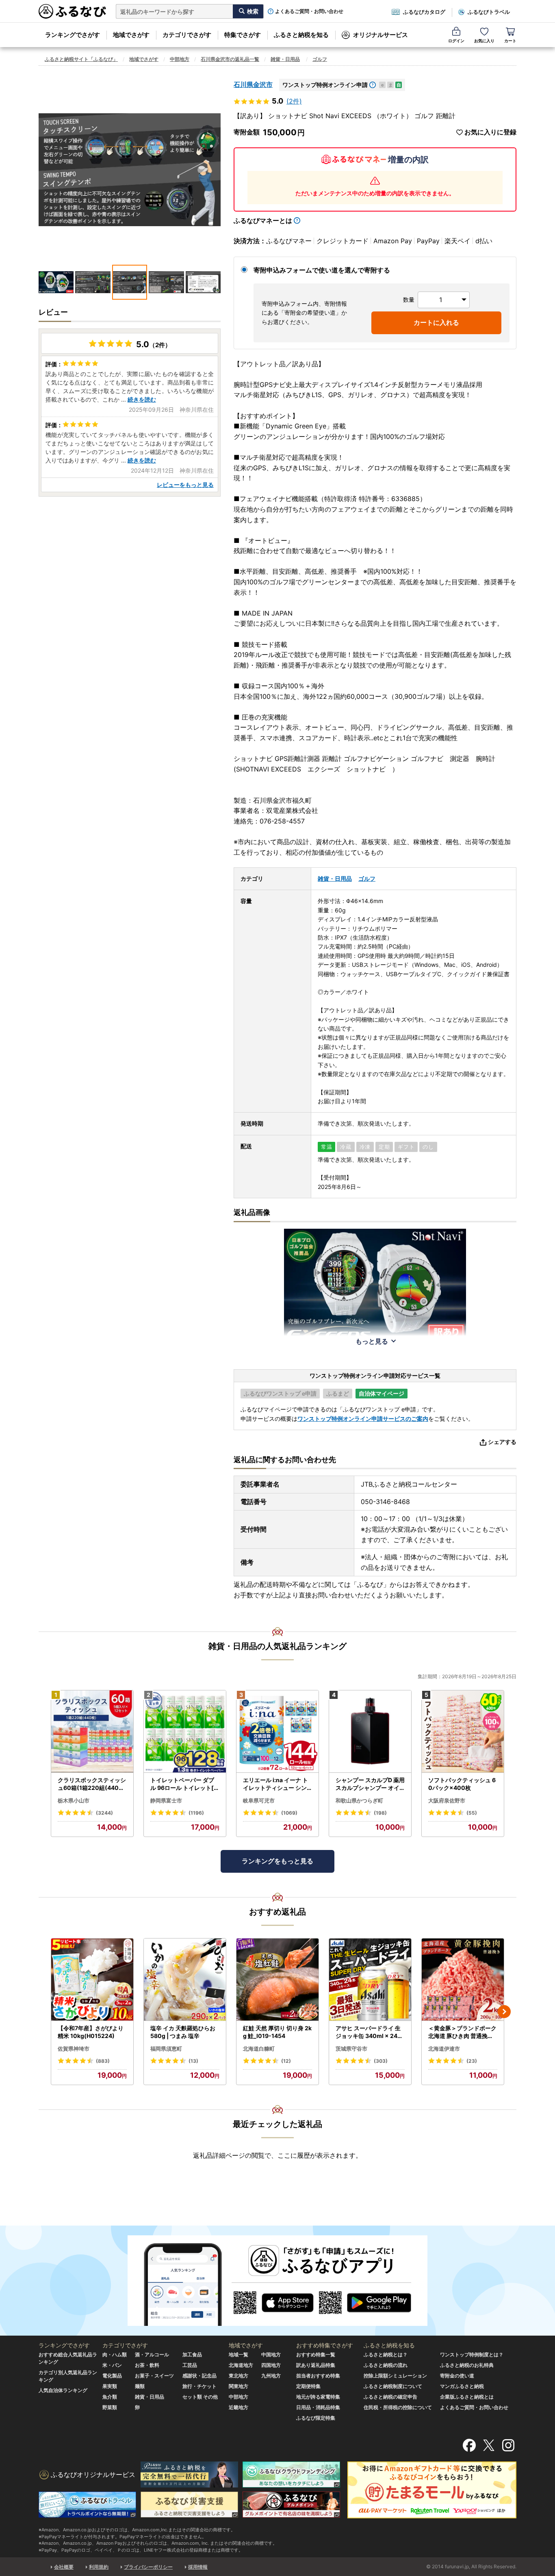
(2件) (294, 101)
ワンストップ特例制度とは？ (472, 2354)
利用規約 (99, 2567)
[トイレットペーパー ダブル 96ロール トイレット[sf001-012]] (185, 1732)
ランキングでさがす (73, 35)
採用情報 (198, 2567)
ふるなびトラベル (489, 12)
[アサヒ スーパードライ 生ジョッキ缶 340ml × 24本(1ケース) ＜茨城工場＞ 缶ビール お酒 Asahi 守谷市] (370, 1980)
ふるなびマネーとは (263, 220)
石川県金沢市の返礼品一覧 (230, 59)
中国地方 (271, 2354)
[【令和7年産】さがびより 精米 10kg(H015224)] (92, 1980)
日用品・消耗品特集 (318, 2407)
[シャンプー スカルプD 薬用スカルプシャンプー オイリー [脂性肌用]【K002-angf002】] (370, 1732)
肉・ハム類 (115, 2354)
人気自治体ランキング (63, 2390)
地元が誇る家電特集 (318, 2397)
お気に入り (484, 41)
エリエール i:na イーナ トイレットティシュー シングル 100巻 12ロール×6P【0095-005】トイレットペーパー (276, 1784)
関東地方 (238, 2386)
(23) (472, 2061)
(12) (286, 2061)
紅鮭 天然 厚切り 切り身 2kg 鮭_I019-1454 (277, 2032)
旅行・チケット (199, 2386)
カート (510, 41)
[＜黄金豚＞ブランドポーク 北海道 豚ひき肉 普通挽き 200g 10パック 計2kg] (463, 1980)
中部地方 (180, 59)
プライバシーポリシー (148, 2567)
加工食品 (192, 2354)
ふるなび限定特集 (316, 2418)
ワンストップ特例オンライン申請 (325, 85)
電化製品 (112, 2376)
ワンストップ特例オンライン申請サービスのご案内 (363, 1419)
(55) (472, 1813)
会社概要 (64, 2567)
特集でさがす (243, 35)
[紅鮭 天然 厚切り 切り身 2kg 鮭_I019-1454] (277, 1980)
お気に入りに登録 (490, 132)
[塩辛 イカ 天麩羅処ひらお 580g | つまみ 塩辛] (185, 1980)
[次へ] (504, 2012)
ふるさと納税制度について (393, 2386)
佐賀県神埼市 (74, 2049)
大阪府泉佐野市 (447, 1800)
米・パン (112, 2365)
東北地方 (238, 2376)
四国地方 (271, 2365)
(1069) (289, 1813)
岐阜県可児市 (259, 1800)
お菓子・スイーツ (154, 2376)
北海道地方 (241, 2365)
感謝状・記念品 (199, 2376)
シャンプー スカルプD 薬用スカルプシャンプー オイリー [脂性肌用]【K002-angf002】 (370, 1784)
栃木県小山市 (74, 1800)
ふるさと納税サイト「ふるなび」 (81, 59)
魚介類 (110, 2397)
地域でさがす (131, 35)
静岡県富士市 (166, 1800)
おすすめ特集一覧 (316, 2354)
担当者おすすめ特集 (318, 2376)
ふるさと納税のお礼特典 (467, 2365)
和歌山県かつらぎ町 (359, 1800)
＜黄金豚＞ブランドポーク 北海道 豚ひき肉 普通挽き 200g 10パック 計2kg (462, 2032)
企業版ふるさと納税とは (467, 2397)
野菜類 (110, 2407)
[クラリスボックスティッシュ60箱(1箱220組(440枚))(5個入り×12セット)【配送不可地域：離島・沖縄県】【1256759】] (92, 1732)
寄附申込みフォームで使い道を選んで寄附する (322, 270)
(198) (380, 1813)
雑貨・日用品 (285, 59)
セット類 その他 (200, 2397)
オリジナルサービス (380, 35)
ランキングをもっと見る (277, 1861)
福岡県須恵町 (166, 2049)
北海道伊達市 (444, 2049)
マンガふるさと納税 (462, 2386)
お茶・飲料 (147, 2365)
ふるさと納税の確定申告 (390, 2397)
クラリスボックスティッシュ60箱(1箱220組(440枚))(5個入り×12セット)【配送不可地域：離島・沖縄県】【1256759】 (92, 1784)
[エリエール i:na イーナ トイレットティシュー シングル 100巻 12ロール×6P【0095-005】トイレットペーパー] (277, 1732)
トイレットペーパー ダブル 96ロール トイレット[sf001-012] (185, 1784)
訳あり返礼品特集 (316, 2365)
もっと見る (372, 1341)
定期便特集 (308, 2386)
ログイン (456, 41)
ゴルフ (320, 59)
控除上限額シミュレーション (395, 2376)
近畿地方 (238, 2407)
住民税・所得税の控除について (398, 2407)
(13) (193, 2061)
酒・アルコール (152, 2354)
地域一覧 (238, 2354)
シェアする (502, 1442)
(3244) (104, 1813)
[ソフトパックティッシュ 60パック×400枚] (463, 1732)
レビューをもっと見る (185, 485)
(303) (381, 2061)
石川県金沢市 (253, 84)
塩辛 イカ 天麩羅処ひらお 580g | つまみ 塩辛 (183, 2032)
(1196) (196, 1813)
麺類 (140, 2386)
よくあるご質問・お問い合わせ (309, 11)
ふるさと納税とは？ (386, 2354)
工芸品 (190, 2365)
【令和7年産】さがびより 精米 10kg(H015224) (91, 2032)
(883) (103, 2061)
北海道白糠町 (259, 2049)
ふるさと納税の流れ (386, 2365)
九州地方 (271, 2376)
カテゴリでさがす (187, 35)
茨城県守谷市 (351, 2049)
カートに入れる (436, 322)
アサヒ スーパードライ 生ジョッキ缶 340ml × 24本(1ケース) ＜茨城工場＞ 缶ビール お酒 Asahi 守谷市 (369, 2032)
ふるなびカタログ (424, 12)
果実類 (110, 2386)
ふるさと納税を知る (301, 35)
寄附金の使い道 (457, 2376)
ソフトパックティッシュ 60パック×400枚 (462, 1784)
